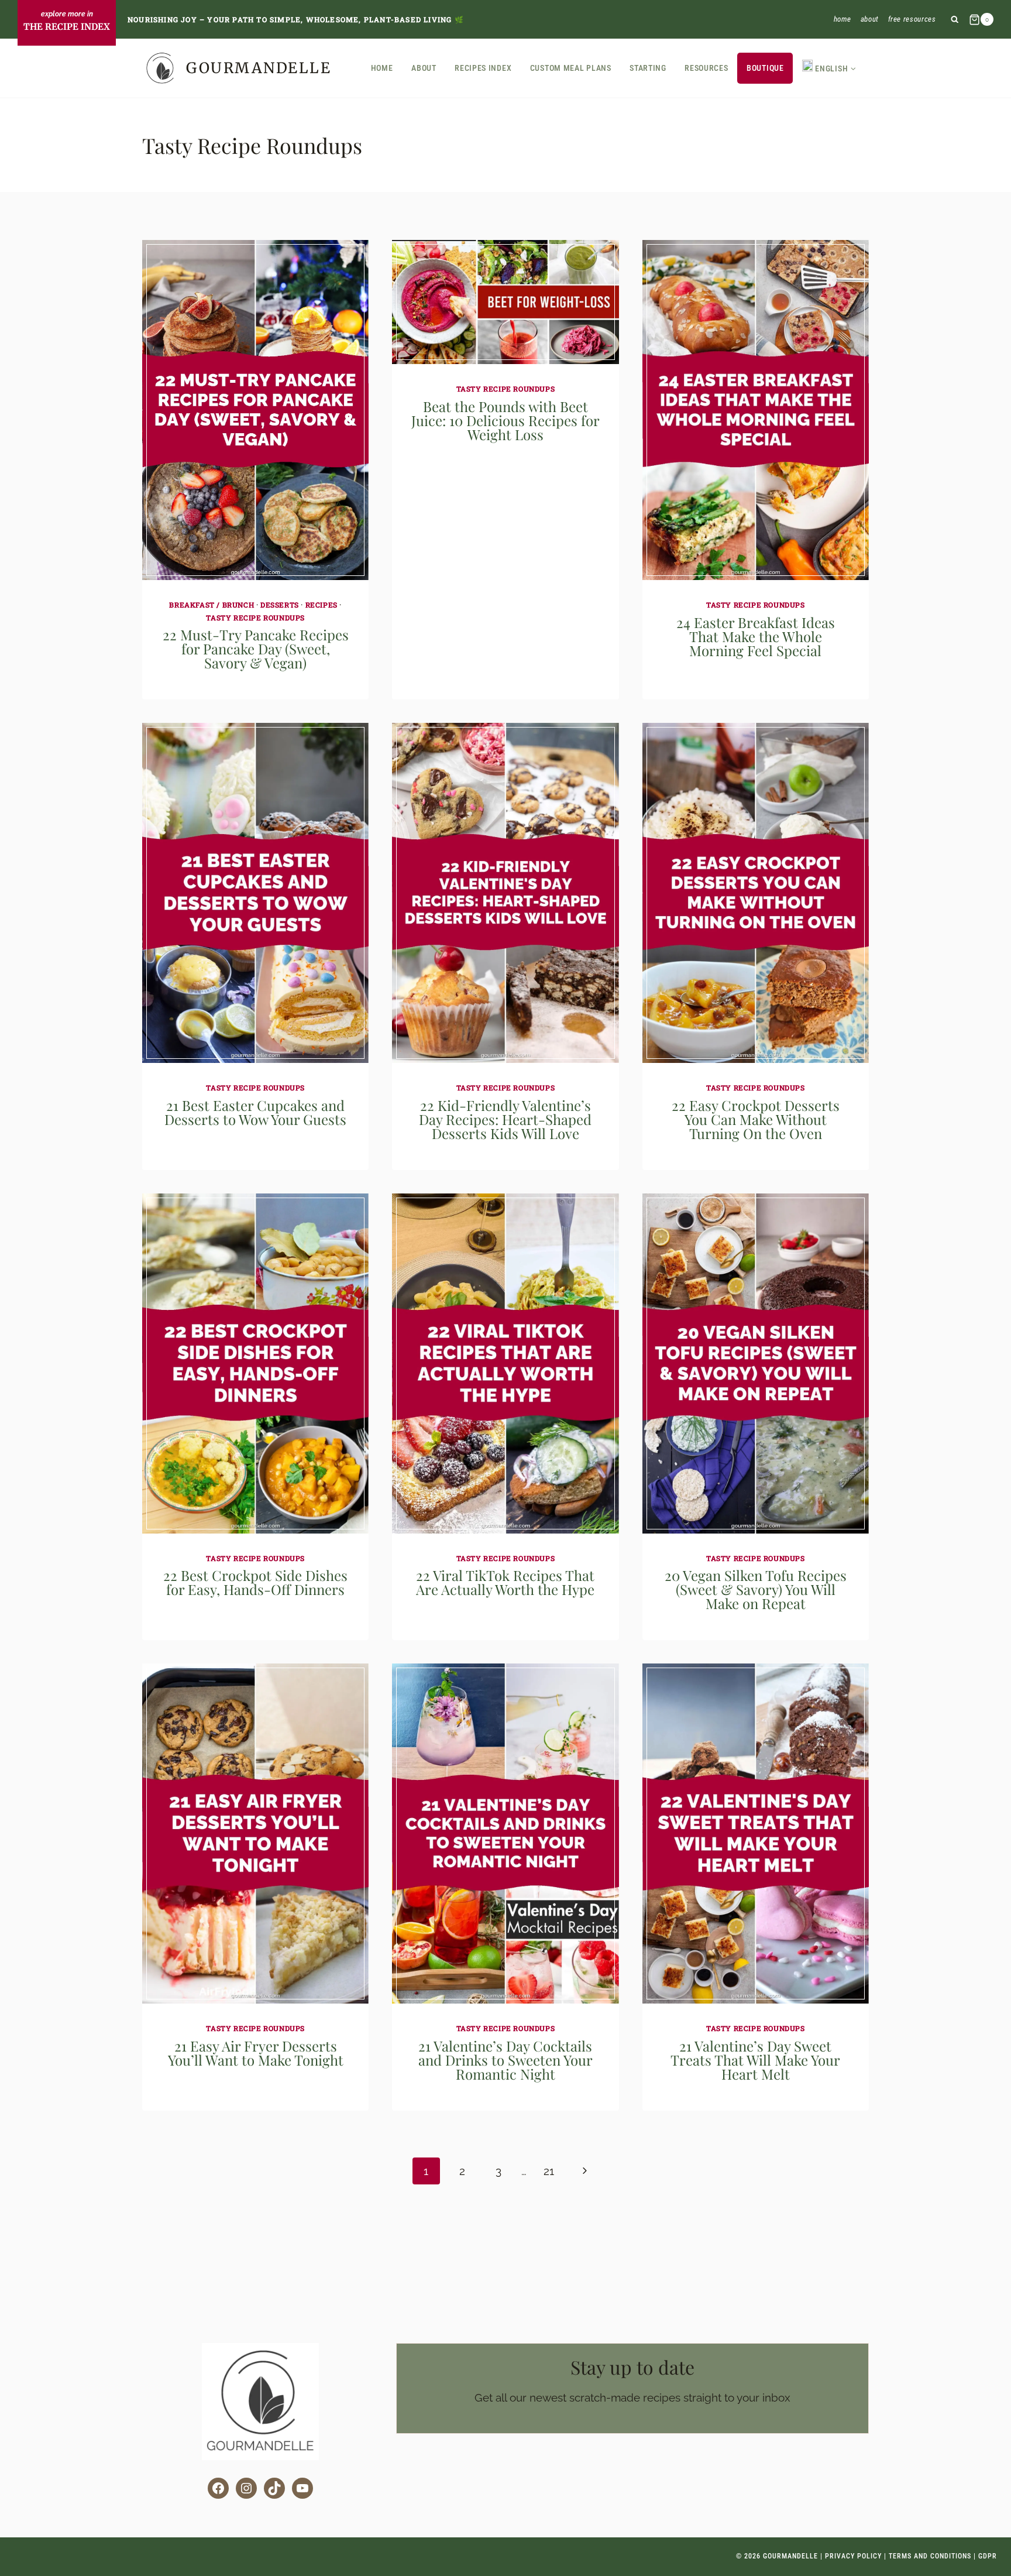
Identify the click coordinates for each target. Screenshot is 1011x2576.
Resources (706, 68)
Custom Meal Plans (571, 68)
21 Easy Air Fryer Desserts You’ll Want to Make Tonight (256, 2053)
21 (549, 2171)
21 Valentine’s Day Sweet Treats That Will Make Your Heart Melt (755, 2060)
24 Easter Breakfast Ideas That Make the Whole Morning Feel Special (756, 636)
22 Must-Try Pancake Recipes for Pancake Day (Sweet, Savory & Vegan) (256, 649)
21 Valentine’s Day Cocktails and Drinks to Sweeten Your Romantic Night (505, 2060)
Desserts (280, 605)
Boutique (765, 68)
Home (843, 19)
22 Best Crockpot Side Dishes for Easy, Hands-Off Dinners (255, 1582)
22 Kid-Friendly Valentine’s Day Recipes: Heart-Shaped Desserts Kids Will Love (505, 1119)
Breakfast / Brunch (212, 605)
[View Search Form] (955, 20)
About (870, 19)
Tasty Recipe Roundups (255, 618)
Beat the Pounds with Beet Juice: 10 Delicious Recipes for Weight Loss (505, 420)
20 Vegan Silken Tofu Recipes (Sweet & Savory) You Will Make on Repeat (756, 1589)
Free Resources (912, 19)
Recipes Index (483, 68)
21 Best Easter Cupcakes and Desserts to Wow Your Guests (255, 1112)
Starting (648, 68)
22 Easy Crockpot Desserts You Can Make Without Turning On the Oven (756, 1119)
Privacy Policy (853, 2556)
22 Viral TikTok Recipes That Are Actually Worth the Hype (505, 1582)
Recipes (321, 605)
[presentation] (255, 410)
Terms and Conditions (930, 2556)
